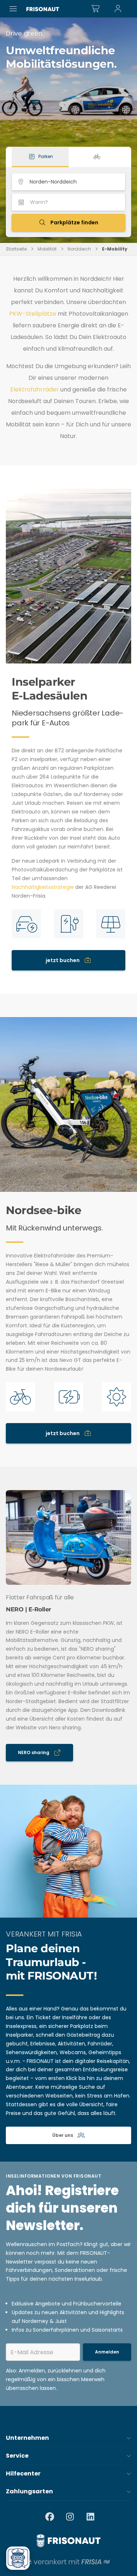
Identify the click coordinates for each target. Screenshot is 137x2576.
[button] (68, 2438)
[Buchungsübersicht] (96, 9)
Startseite (16, 249)
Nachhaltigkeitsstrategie (43, 887)
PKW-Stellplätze (33, 314)
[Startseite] (43, 9)
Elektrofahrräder (35, 389)
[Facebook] (50, 2517)
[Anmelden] (118, 9)
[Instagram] (70, 2517)
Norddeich (79, 249)
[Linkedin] (91, 2517)
